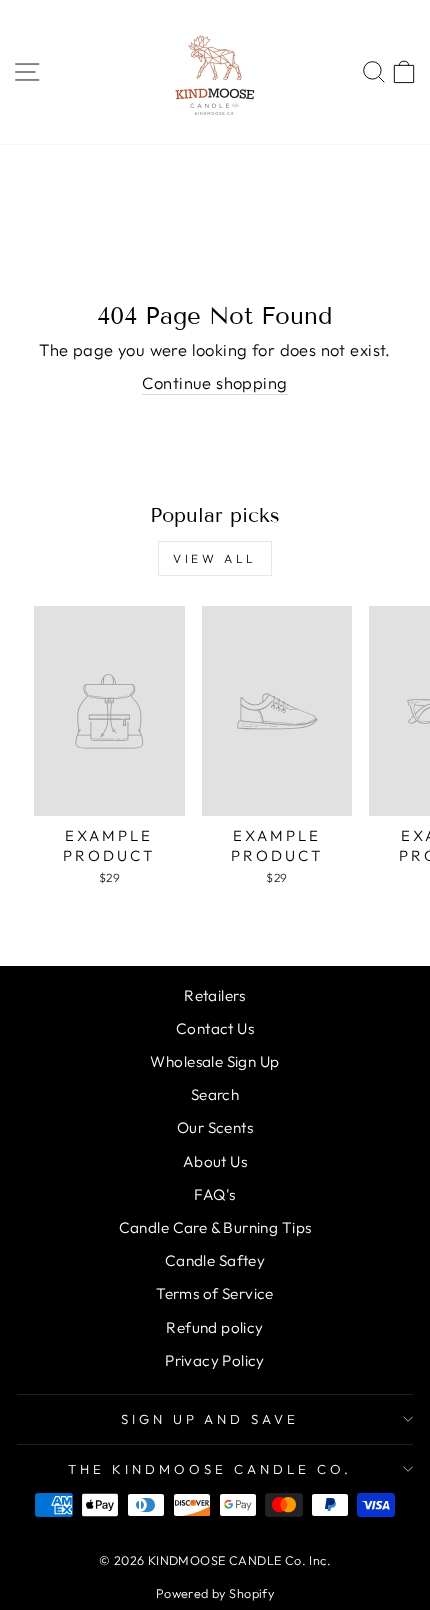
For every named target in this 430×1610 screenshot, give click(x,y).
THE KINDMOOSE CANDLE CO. (209, 1469)
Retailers (215, 995)
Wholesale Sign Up (214, 1061)
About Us (215, 1161)
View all (215, 558)
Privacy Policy (215, 1360)
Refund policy (214, 1327)
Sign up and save (210, 1419)
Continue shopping (214, 382)
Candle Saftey (215, 1260)
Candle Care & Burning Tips (215, 1227)
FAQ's (214, 1194)
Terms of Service (215, 1293)
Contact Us (215, 1028)
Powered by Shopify (215, 1593)
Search (215, 1094)
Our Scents (215, 1127)
